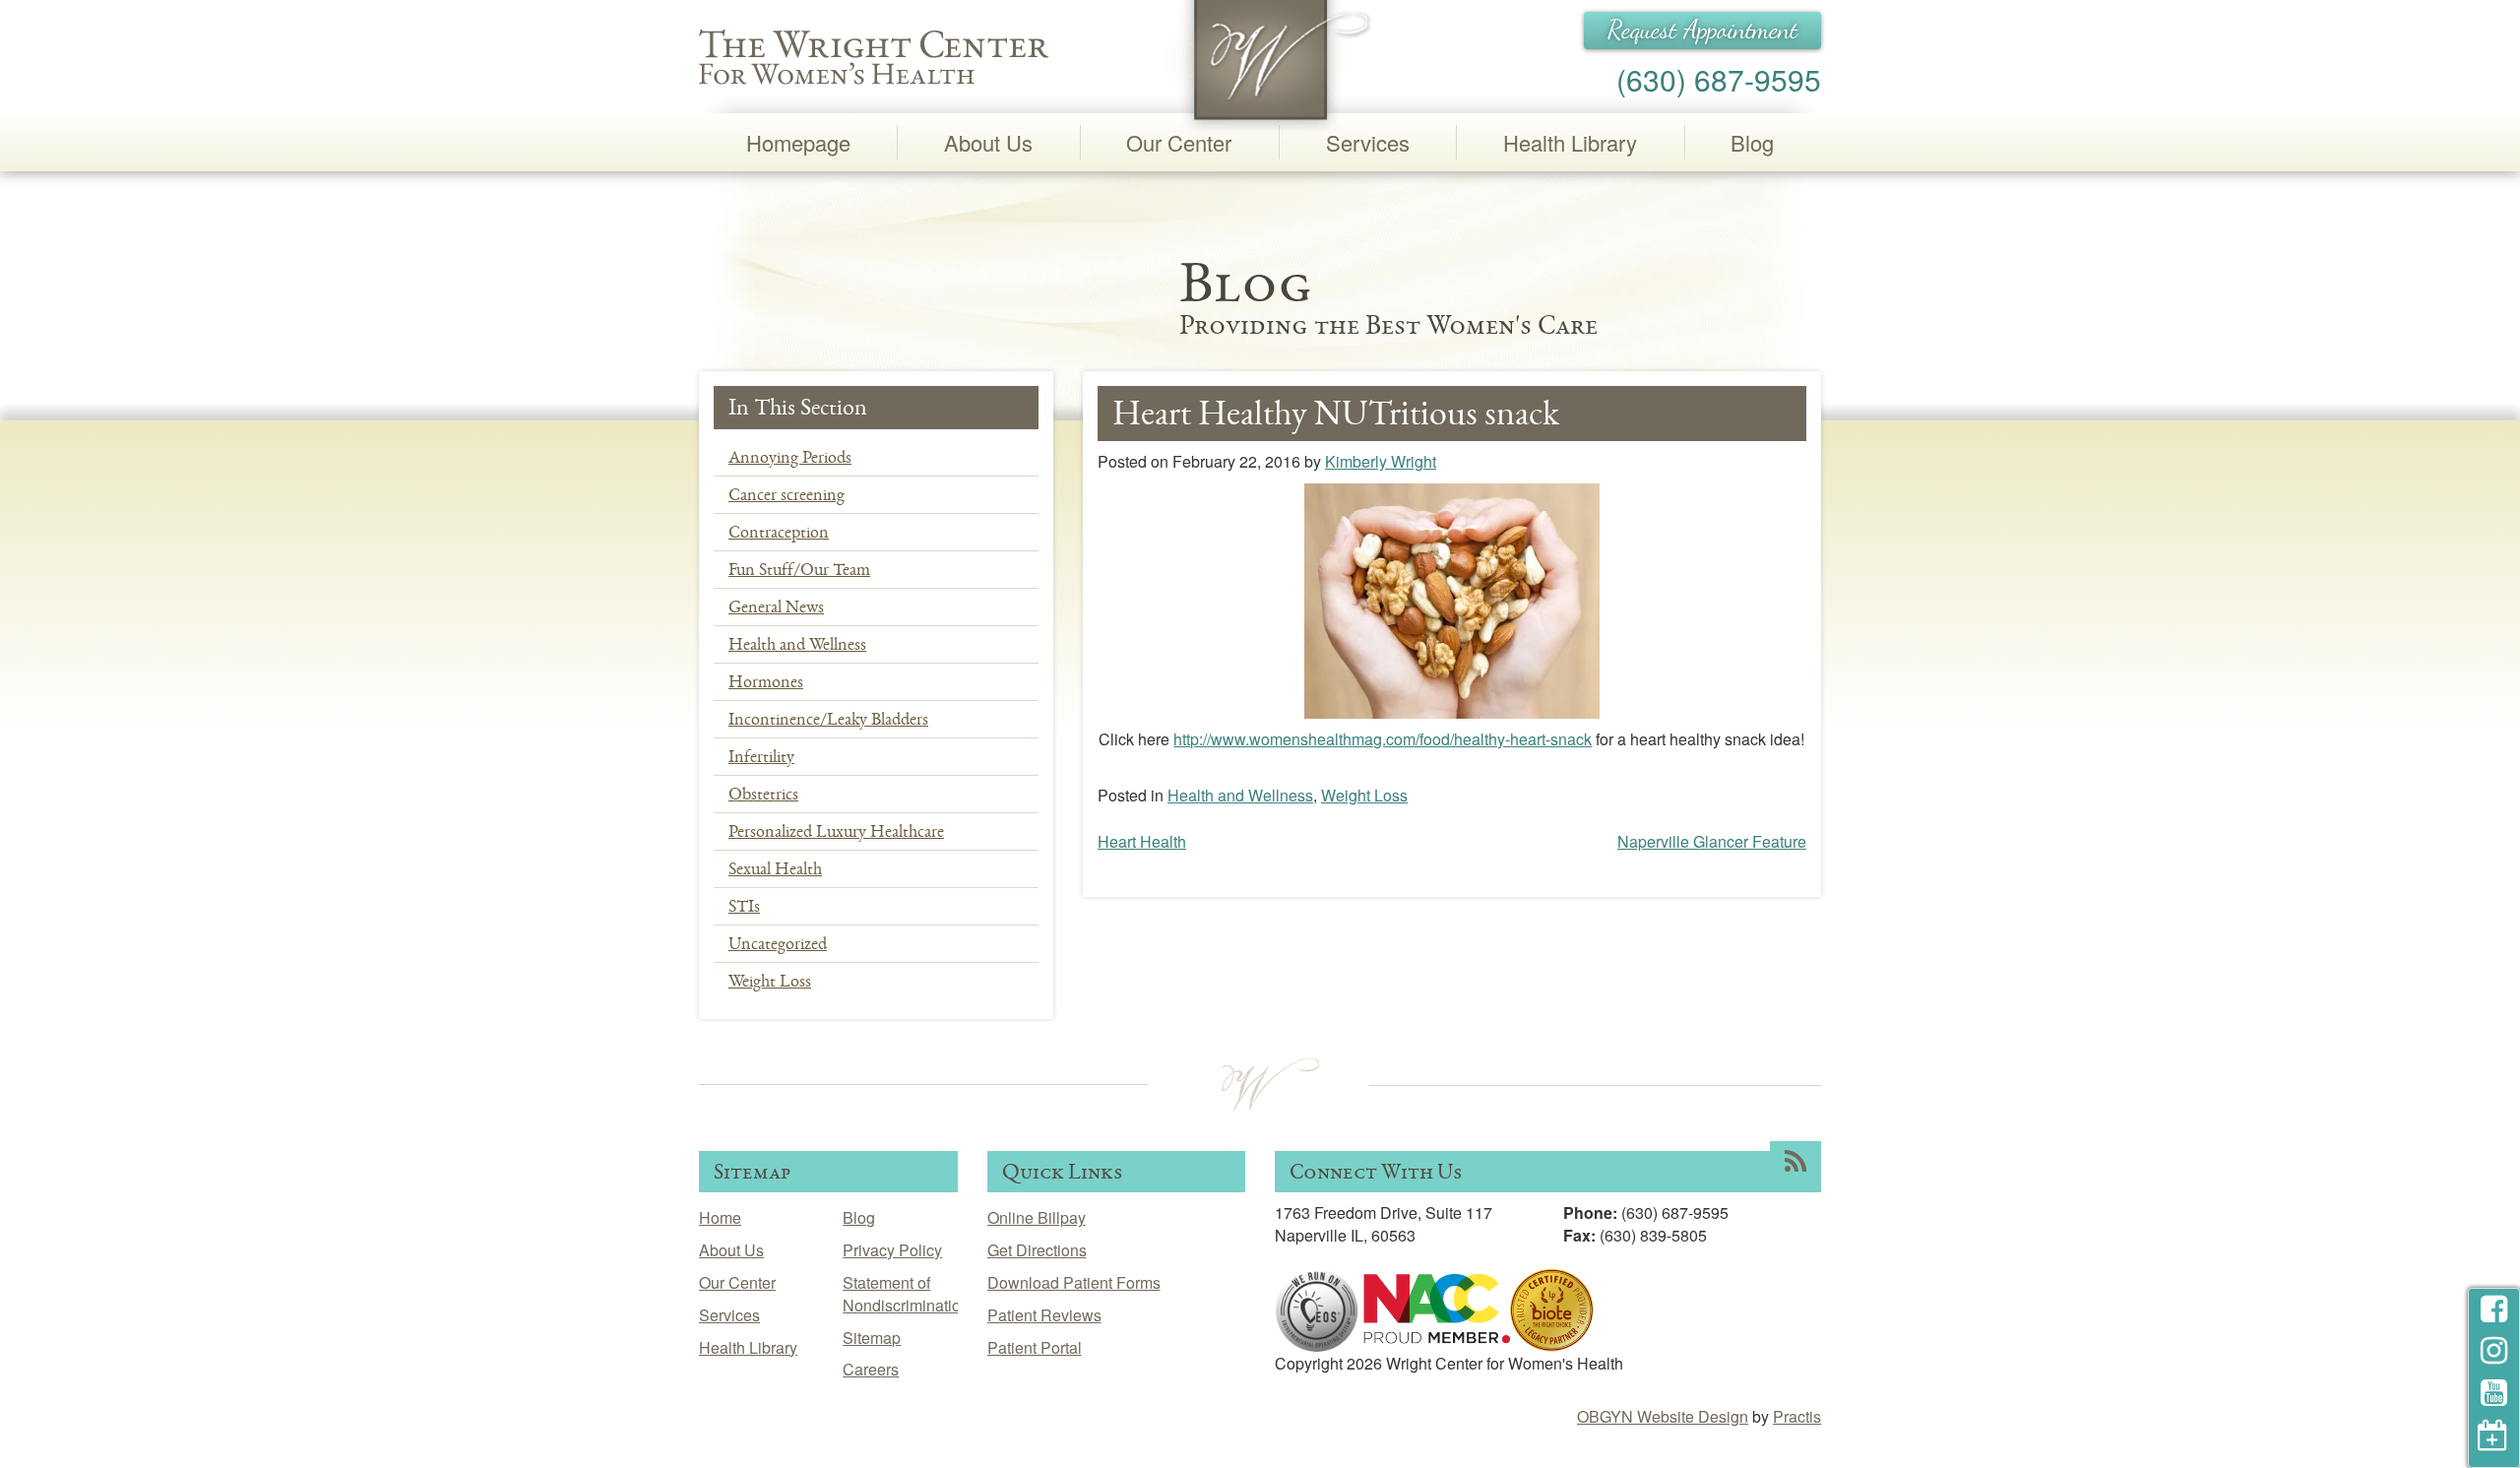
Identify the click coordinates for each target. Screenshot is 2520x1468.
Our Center (1179, 142)
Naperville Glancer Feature (1712, 841)
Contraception (779, 532)
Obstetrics (763, 794)
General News (776, 606)
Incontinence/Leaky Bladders (828, 719)
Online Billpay (1037, 1217)
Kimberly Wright (1381, 461)
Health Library (1570, 142)
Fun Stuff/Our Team (799, 569)
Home (720, 1217)
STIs (744, 906)
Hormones (766, 681)
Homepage (798, 142)
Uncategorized (778, 943)
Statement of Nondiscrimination (906, 1294)
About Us (988, 142)
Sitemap (872, 1338)
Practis (1797, 1416)
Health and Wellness (797, 644)
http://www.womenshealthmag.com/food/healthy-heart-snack (1383, 739)
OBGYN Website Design (1663, 1416)
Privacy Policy (892, 1250)
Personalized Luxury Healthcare (836, 831)
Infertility (761, 756)
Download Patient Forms (1074, 1282)
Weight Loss (770, 981)
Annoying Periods (790, 457)
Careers (871, 1369)
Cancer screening (787, 494)
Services (1368, 142)
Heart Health (1142, 841)
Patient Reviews (1044, 1315)
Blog (1752, 142)
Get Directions (1037, 1250)
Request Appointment (1702, 30)
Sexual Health (775, 868)
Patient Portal (1035, 1347)
